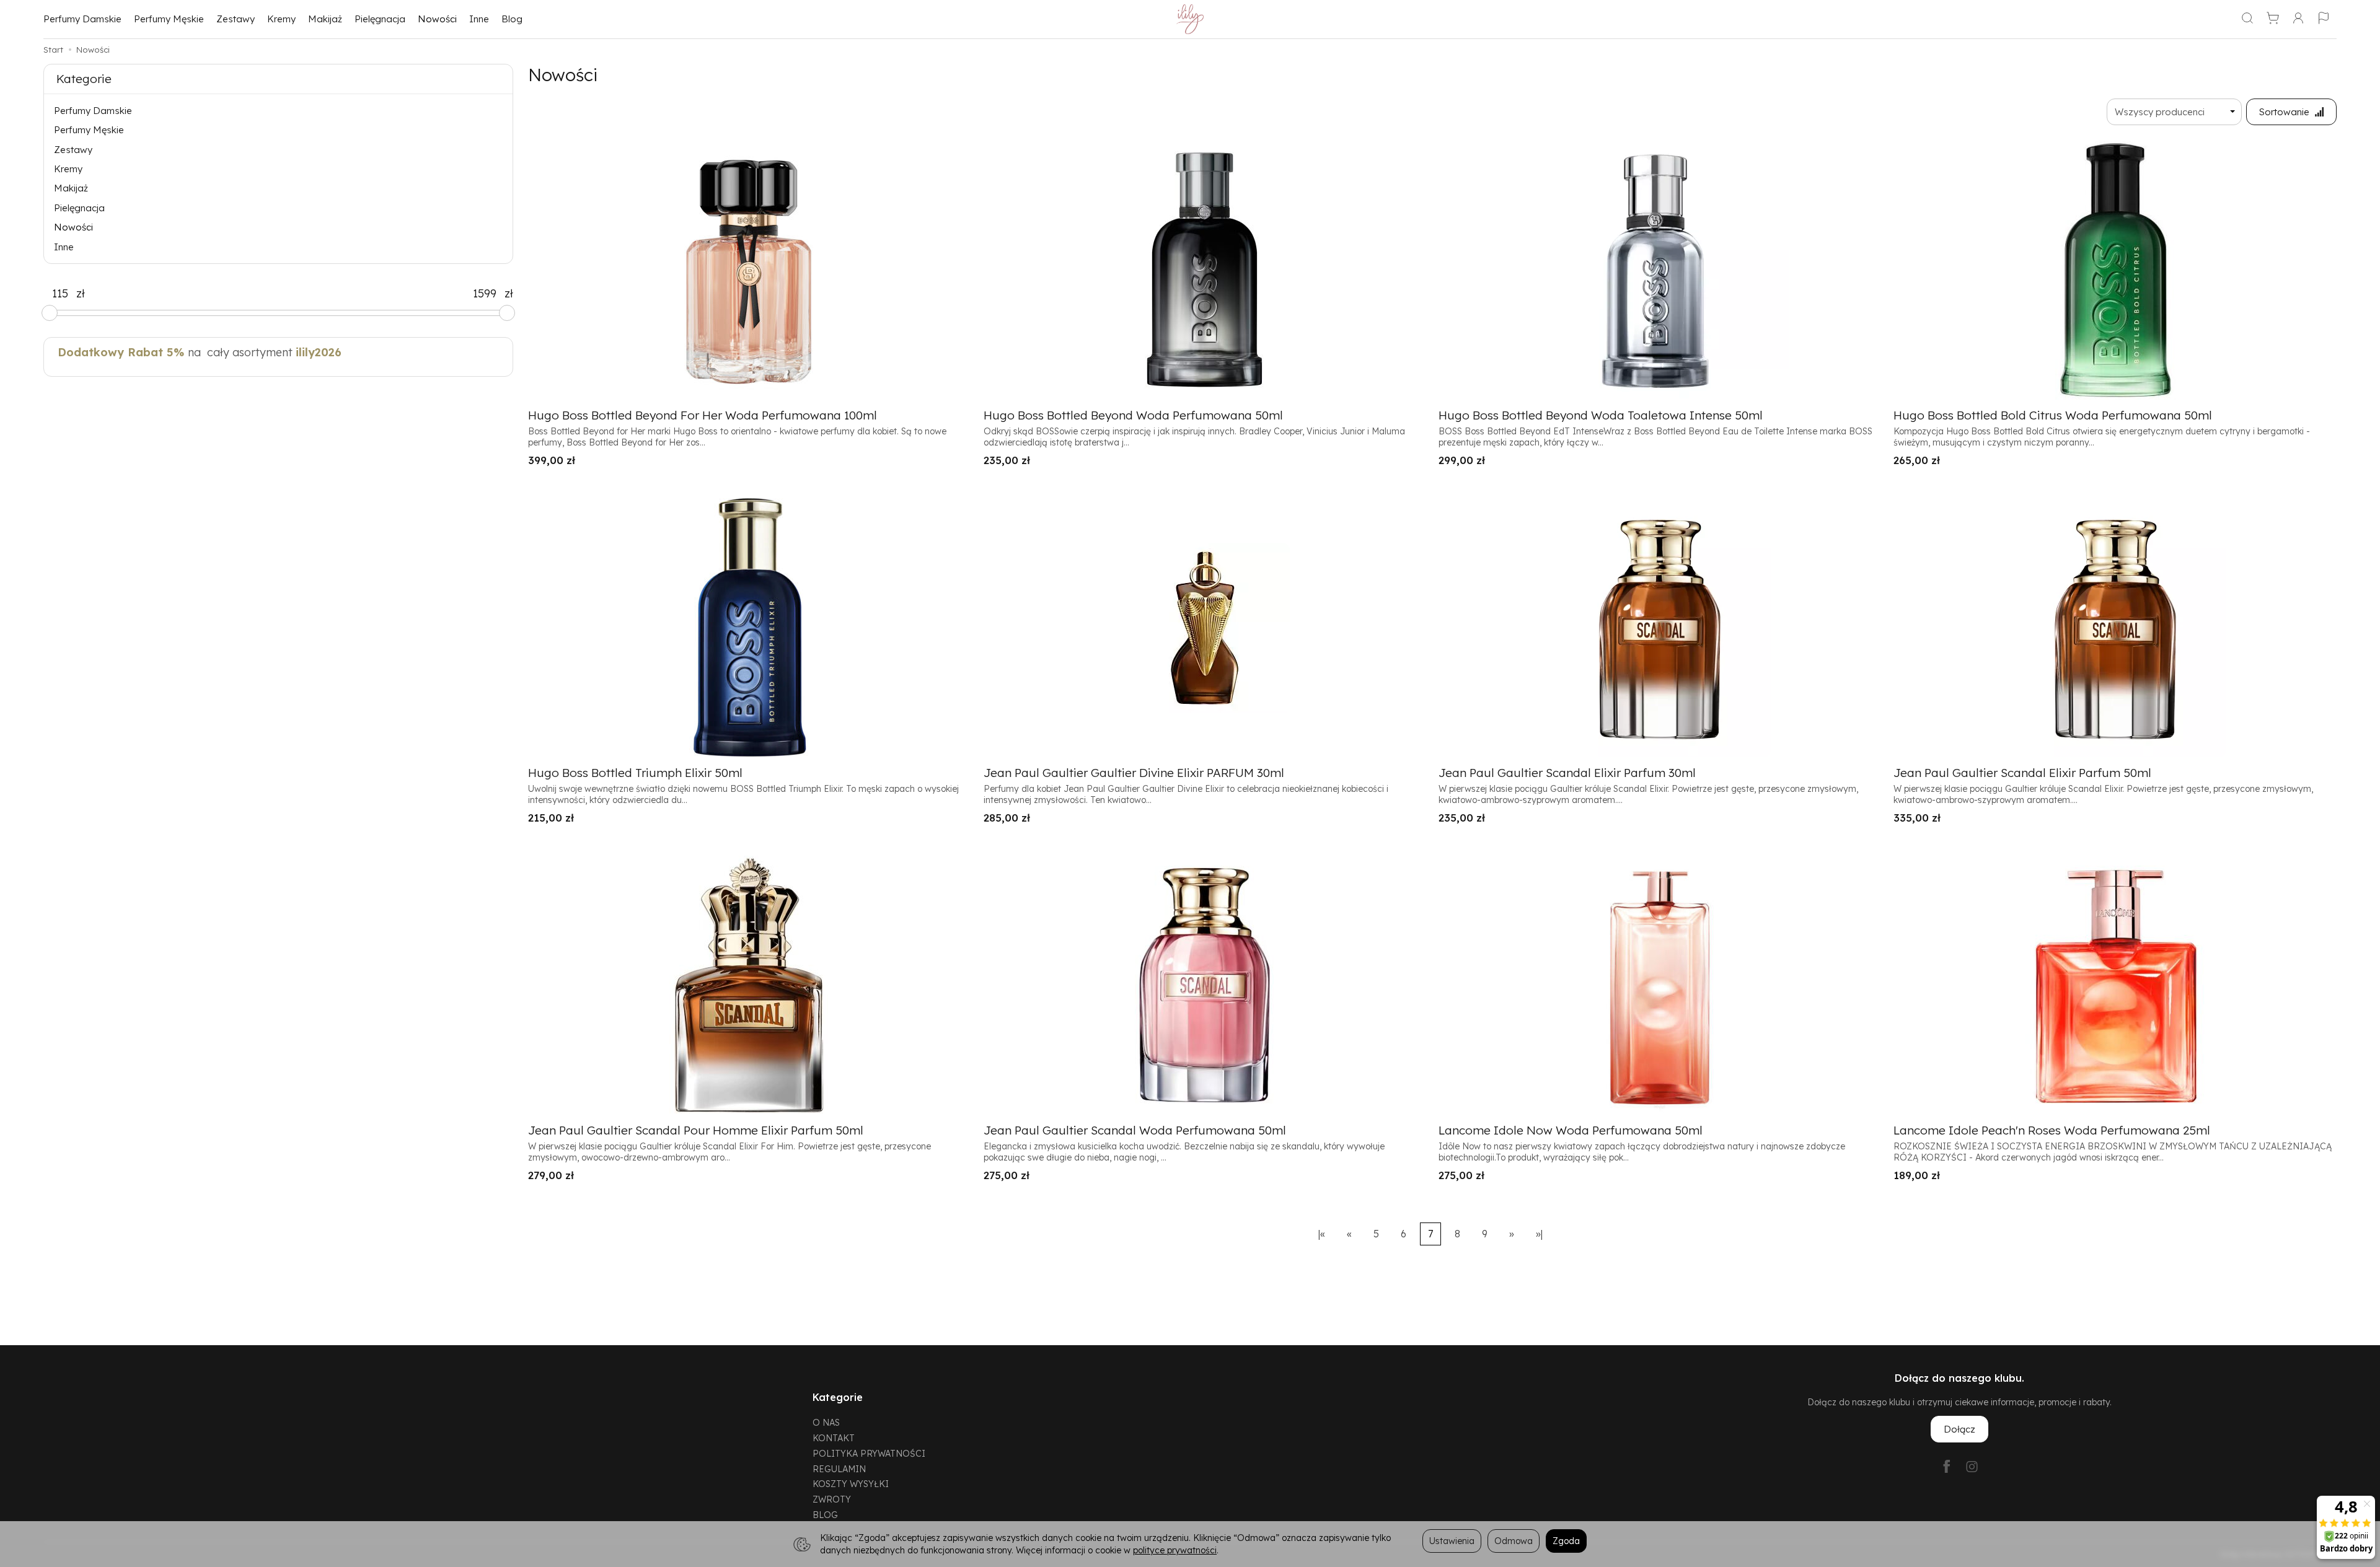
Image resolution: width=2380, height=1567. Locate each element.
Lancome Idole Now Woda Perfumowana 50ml (1571, 1130)
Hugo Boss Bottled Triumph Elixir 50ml (635, 773)
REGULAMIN (839, 1469)
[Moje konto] (2298, 19)
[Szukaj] (2247, 19)
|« (1322, 1234)
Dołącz (1959, 1429)
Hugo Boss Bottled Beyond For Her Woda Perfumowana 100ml (703, 415)
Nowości (437, 19)
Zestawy (236, 19)
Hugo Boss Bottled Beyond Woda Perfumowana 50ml (1133, 415)
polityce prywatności (1175, 1550)
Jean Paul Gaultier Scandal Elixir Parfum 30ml (1567, 773)
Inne (479, 19)
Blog (512, 19)
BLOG (825, 1515)
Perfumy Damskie (82, 19)
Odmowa (1514, 1541)
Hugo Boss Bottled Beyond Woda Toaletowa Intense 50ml (1601, 415)
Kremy (281, 19)
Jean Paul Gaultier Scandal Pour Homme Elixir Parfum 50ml (696, 1130)
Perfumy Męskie (169, 19)
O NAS (826, 1422)
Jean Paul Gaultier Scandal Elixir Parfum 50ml (2022, 773)
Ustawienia (1452, 1541)
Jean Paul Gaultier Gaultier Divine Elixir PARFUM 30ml (1134, 773)
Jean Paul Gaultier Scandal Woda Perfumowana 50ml (1135, 1130)
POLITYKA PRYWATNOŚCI (869, 1453)
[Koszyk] (2273, 19)
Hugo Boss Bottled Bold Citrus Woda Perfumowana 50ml (2053, 415)
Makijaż (325, 19)
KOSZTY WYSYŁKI (851, 1484)
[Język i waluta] (2324, 19)
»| (1539, 1234)
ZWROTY (832, 1499)
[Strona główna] (1190, 19)
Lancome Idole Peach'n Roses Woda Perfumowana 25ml (2052, 1130)
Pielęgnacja (380, 19)
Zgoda (1566, 1541)
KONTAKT (834, 1438)
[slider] (50, 313)
